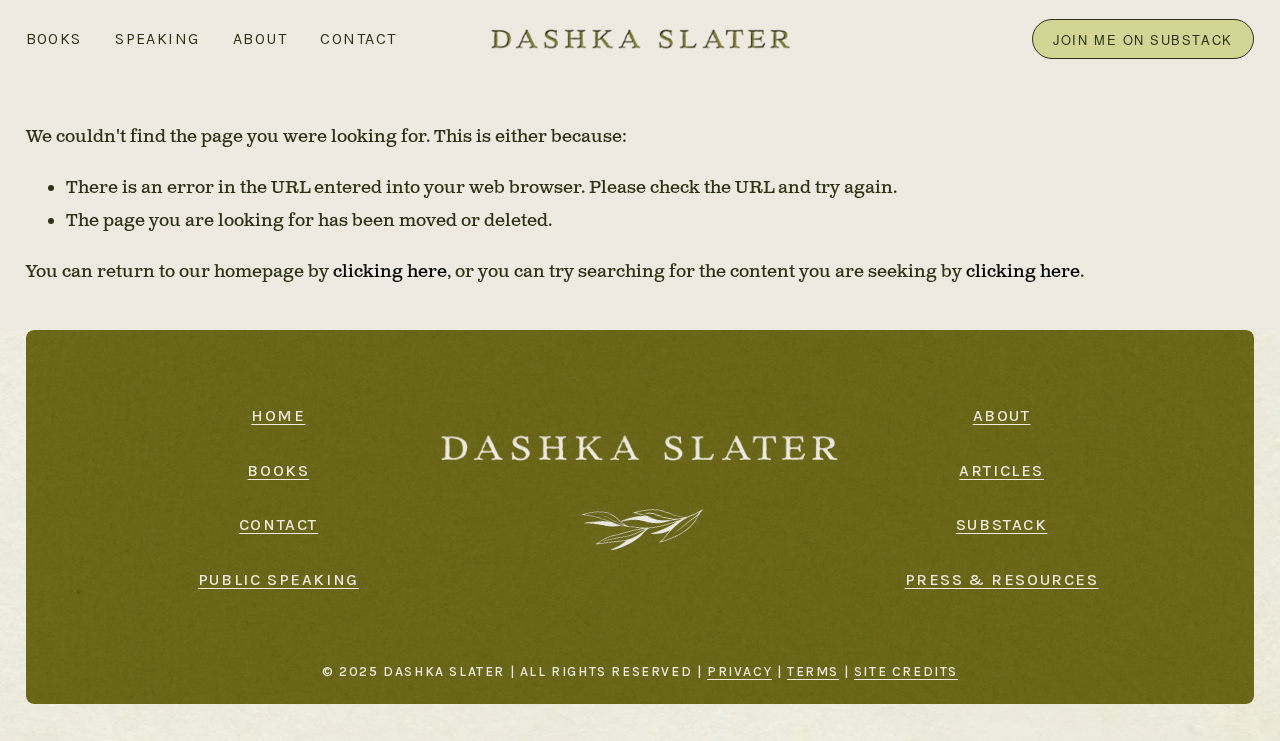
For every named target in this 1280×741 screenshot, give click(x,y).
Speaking (157, 38)
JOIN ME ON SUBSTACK (1142, 39)
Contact (358, 38)
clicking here (390, 271)
